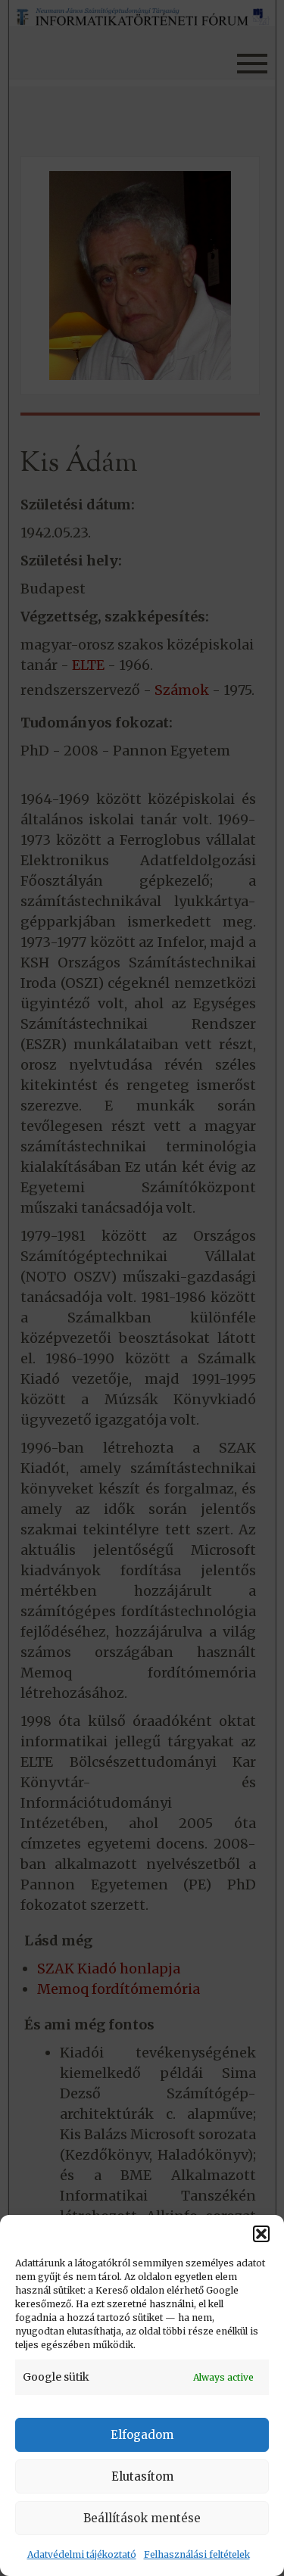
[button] (261, 2234)
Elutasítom (142, 2476)
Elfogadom (142, 2435)
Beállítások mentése (142, 2518)
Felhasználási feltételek (197, 2554)
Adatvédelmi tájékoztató (82, 2554)
